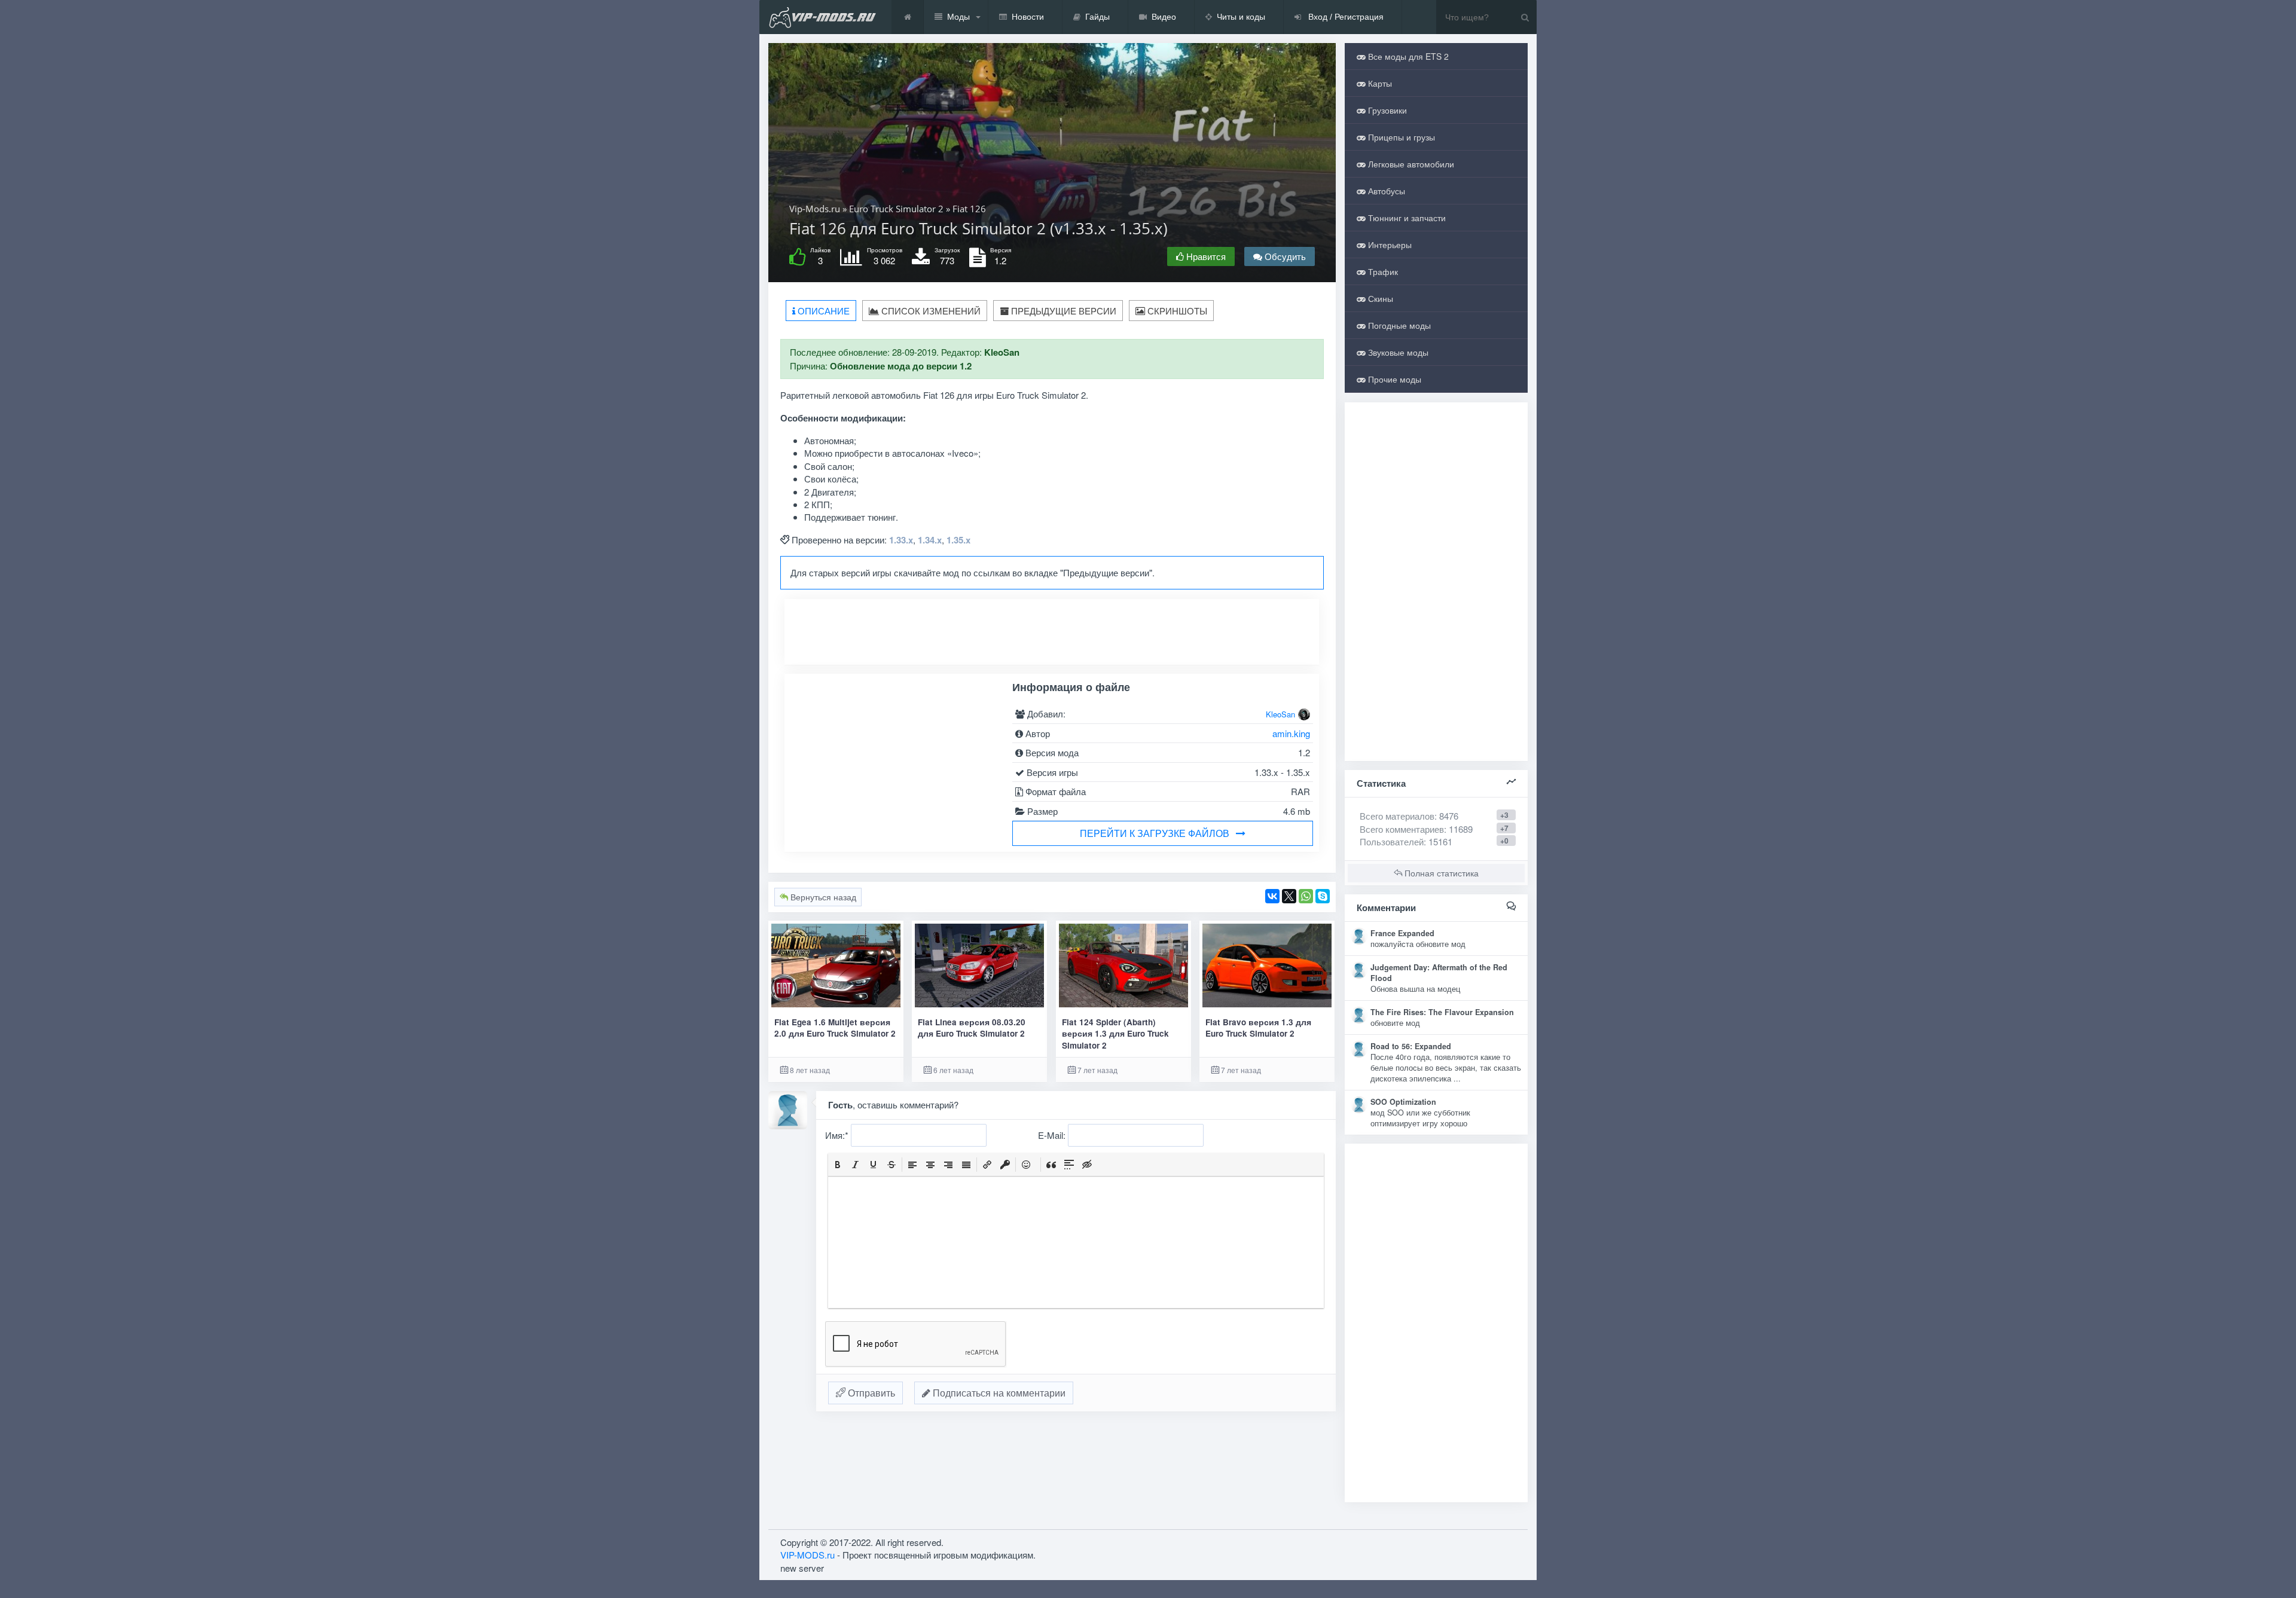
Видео (1164, 17)
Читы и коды (1241, 17)
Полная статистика (1440, 514)
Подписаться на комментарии (998, 1393)
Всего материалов (1409, 457)
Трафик (1382, 271)
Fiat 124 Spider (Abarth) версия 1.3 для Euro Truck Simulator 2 (1115, 1034)
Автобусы (1385, 191)
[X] (1289, 896)
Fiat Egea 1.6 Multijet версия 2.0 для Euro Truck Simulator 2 (835, 1028)
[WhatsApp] (1306, 896)
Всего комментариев (1402, 470)
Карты (1379, 83)
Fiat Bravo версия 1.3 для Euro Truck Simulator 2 (1258, 1028)
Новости (1028, 17)
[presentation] (838, 1165)
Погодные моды (1398, 325)
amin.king (1291, 733)
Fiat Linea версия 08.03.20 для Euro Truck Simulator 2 (972, 1028)
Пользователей (1392, 483)
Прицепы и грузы (1400, 137)
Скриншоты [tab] (1176, 311)
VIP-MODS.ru (807, 1464)
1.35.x (958, 540)
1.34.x (930, 540)
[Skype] (1323, 896)
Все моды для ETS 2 (1407, 56)
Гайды (1097, 17)
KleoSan (1280, 714)
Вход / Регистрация (1345, 17)
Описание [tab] (822, 311)
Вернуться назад (822, 897)
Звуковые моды (1397, 352)
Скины (1379, 298)
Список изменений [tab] (930, 311)
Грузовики (1386, 110)
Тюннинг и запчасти (1406, 218)
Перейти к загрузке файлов (1155, 833)
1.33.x (901, 540)
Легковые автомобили (1410, 164)
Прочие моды (1393, 379)
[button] (838, 1165)
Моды (958, 17)
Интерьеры (1389, 245)
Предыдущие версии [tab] (1062, 311)
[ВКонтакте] (1272, 896)
